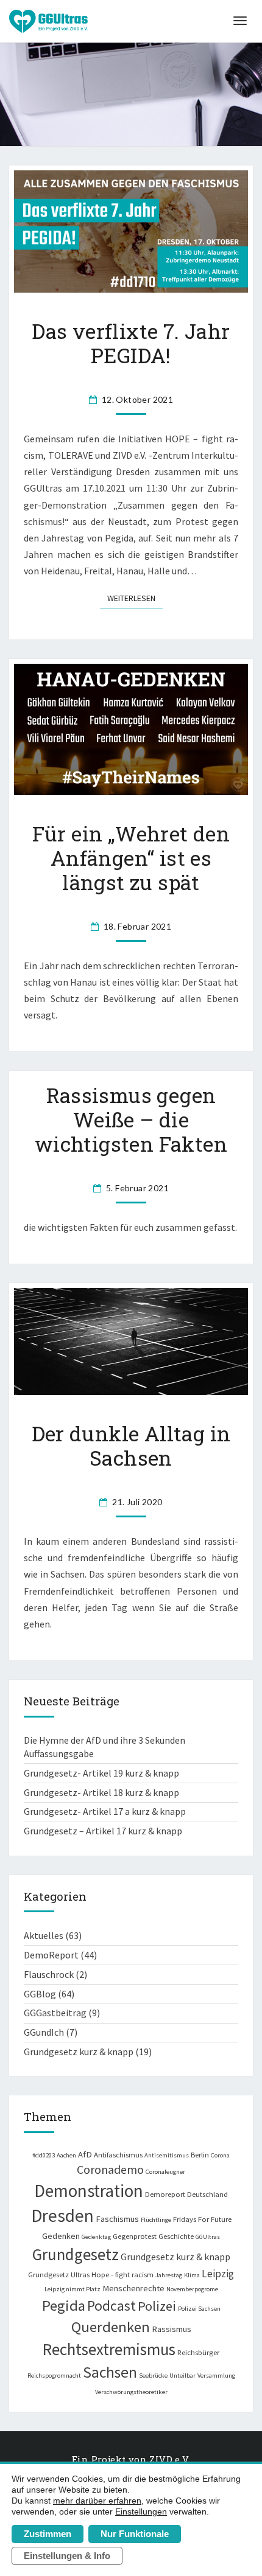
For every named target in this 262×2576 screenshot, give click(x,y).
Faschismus (117, 2219)
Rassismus (172, 2329)
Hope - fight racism (122, 2274)
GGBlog (40, 1994)
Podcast (112, 2306)
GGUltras (208, 2237)
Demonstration (89, 2191)
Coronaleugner (165, 2172)
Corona (220, 2155)
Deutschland (207, 2194)
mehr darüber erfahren (97, 2501)
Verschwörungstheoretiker (131, 2392)
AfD (85, 2154)
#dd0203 (44, 2155)
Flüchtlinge (156, 2220)
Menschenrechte (133, 2288)
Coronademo (110, 2169)
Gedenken (61, 2236)
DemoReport (51, 1955)
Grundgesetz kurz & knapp (79, 2052)
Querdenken (111, 2327)
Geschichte (176, 2236)
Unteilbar (182, 2376)
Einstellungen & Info (67, 2556)
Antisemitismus (167, 2155)
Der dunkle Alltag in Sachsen (131, 1446)
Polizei (157, 2306)
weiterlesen (135, 598)
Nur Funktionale (135, 2534)
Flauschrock (49, 1974)
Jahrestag (169, 2275)
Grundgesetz (76, 2254)
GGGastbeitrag (55, 2013)
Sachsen (110, 2372)
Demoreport (165, 2194)
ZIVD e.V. (170, 2459)
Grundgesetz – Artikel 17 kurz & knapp (103, 1831)
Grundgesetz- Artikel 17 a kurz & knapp (105, 1811)
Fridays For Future (202, 2219)
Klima (192, 2275)
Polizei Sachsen (199, 2309)
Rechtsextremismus (109, 2349)
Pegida (64, 2306)
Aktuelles (44, 1935)
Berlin (200, 2154)
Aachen (66, 2155)
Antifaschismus (118, 2154)
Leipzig (218, 2274)
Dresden (62, 2216)
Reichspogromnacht (54, 2376)
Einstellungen (141, 2512)
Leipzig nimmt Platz (73, 2289)
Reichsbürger (198, 2352)
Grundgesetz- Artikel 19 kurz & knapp (101, 1773)
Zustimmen (48, 2534)
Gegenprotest (135, 2236)
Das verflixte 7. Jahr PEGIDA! (131, 343)
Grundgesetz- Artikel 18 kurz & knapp (101, 1792)
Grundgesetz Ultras (59, 2274)
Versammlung (216, 2376)
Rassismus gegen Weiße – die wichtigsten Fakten (131, 1119)
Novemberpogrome (192, 2289)
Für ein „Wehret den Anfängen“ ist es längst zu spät (131, 858)
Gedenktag (96, 2237)
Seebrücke (153, 2376)
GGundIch (44, 2032)
